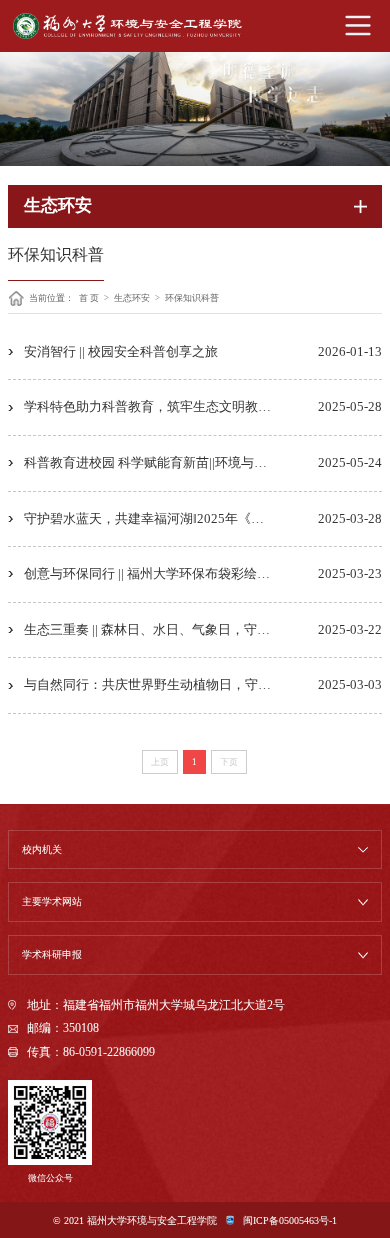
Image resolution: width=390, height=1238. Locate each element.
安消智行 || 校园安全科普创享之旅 (121, 351)
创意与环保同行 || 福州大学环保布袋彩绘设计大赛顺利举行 (192, 573)
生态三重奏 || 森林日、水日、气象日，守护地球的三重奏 (186, 629)
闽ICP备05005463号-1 (289, 1220)
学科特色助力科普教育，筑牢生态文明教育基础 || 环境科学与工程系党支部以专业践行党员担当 (203, 406)
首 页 (89, 298)
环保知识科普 (192, 298)
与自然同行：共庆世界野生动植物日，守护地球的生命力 (186, 684)
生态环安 (132, 298)
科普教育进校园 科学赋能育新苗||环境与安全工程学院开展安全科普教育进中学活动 (203, 462)
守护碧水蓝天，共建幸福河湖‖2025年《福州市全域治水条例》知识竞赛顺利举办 (203, 518)
